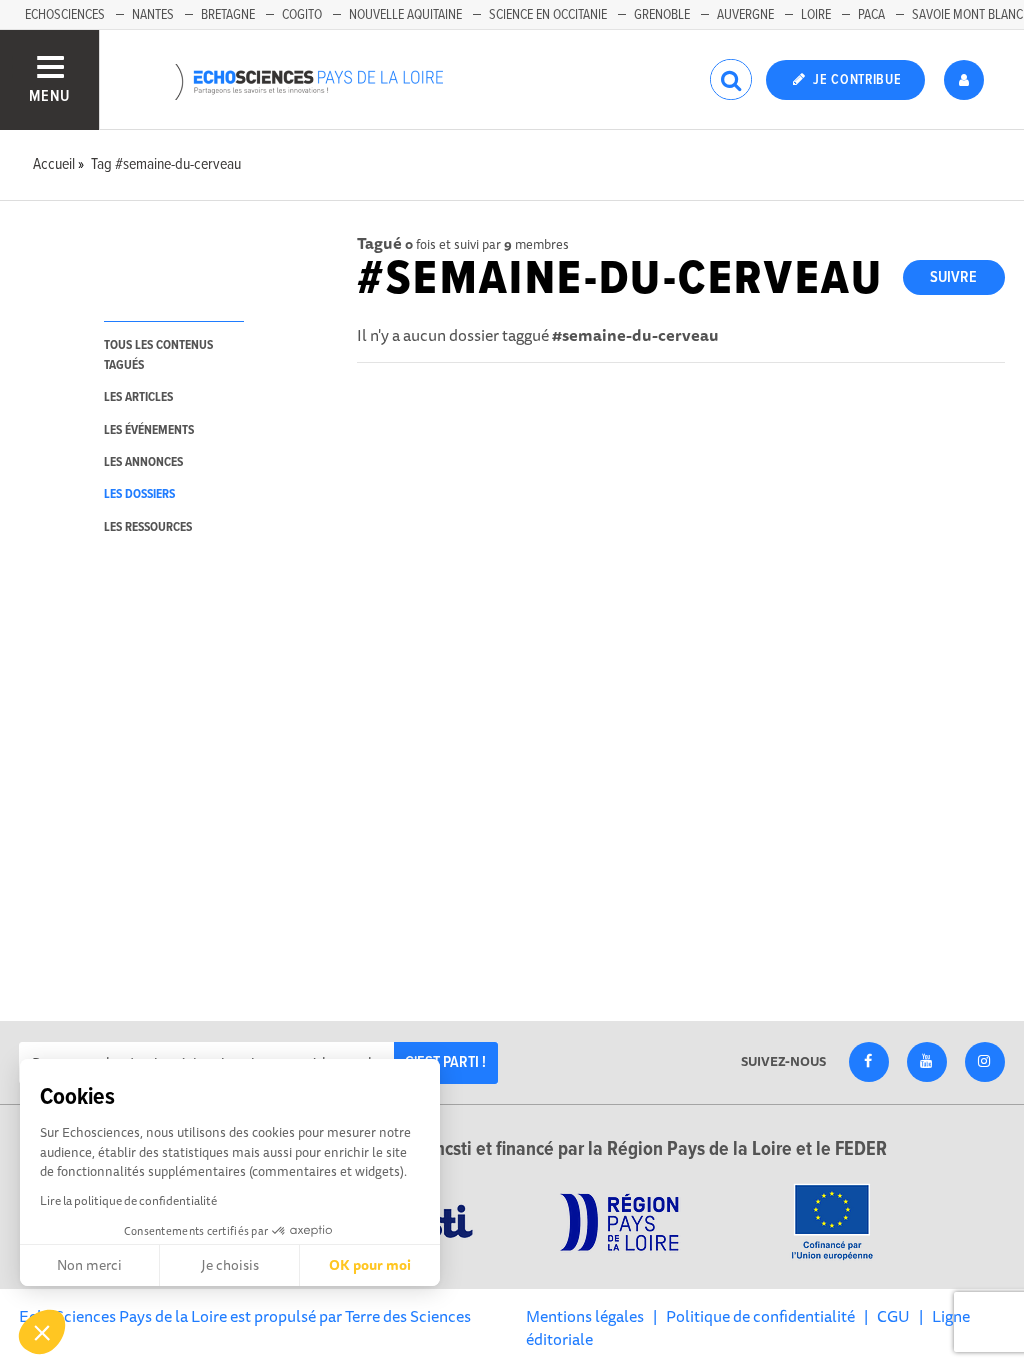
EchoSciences (65, 15)
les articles (138, 397)
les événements (149, 430)
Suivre (953, 277)
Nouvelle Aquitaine (405, 15)
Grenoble (662, 15)
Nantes (153, 15)
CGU (893, 1316)
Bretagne (228, 15)
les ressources (148, 527)
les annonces (143, 462)
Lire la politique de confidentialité (128, 1200)
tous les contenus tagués (158, 355)
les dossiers (139, 494)
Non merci (89, 1265)
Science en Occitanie (548, 15)
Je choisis (230, 1265)
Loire (816, 15)
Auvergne (745, 15)
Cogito (302, 15)
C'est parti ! (445, 1062)
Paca (871, 15)
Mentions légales (585, 1316)
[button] (42, 1332)
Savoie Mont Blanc (967, 15)
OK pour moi (370, 1265)
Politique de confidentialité (760, 1316)
